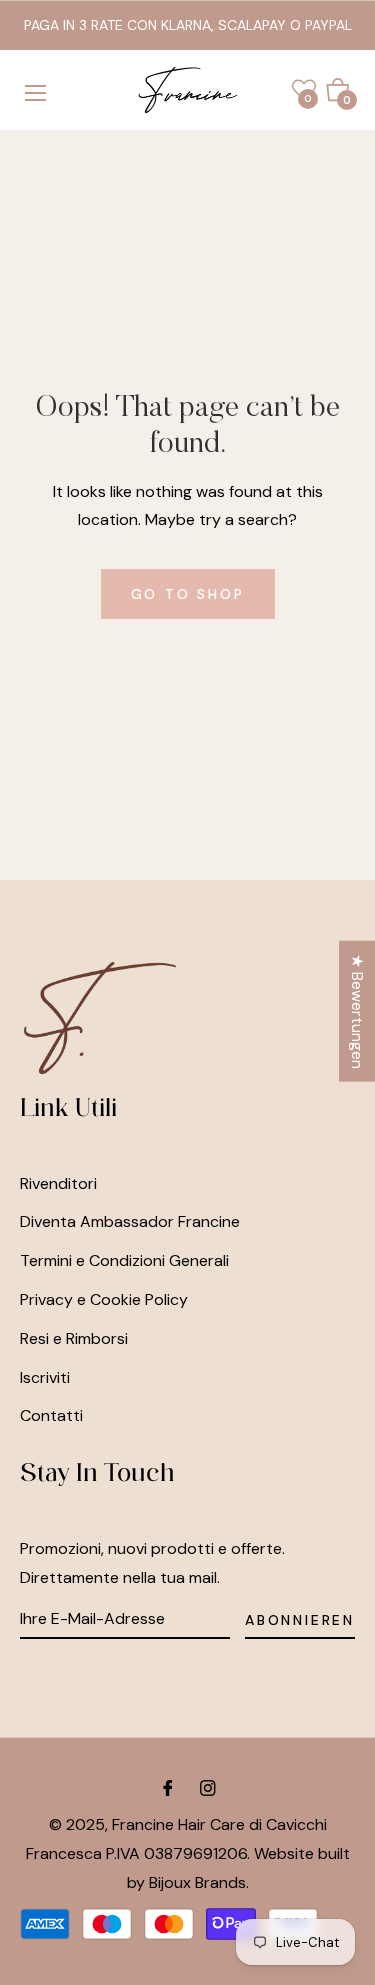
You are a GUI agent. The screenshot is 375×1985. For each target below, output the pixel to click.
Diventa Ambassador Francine (130, 1221)
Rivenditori (58, 1183)
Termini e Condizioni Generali (124, 1260)
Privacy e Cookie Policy (104, 1299)
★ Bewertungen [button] (357, 1010)
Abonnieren (300, 1620)
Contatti (51, 1415)
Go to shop (188, 594)
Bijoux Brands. (199, 1882)
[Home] (188, 90)
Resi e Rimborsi (74, 1338)
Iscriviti (45, 1377)
